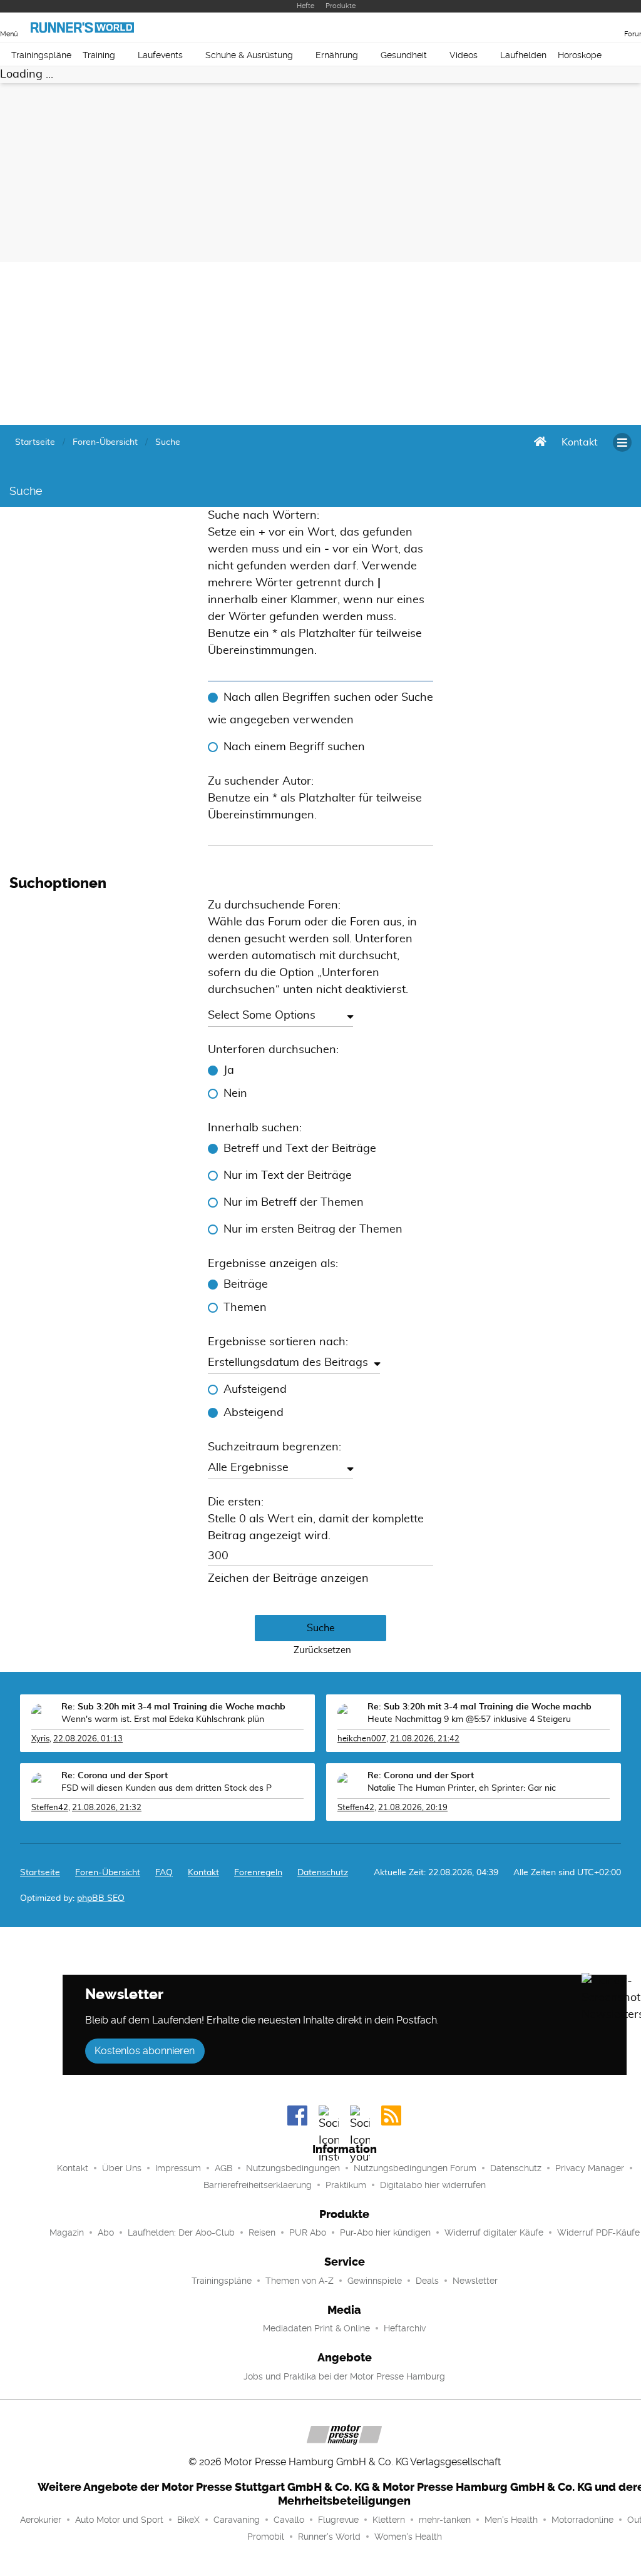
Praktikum (346, 2185)
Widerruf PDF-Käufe (598, 2232)
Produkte (341, 6)
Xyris (40, 1739)
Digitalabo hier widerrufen (433, 2185)
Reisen (262, 2232)
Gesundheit (404, 55)
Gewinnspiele (375, 2281)
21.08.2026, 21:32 (107, 1808)
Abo (106, 2232)
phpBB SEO (101, 1898)
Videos (464, 55)
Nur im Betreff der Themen (294, 1203)
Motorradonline (582, 2520)
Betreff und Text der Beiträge (300, 1149)
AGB (223, 2168)
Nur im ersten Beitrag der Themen (313, 1229)
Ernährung (337, 55)
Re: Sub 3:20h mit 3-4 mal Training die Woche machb (173, 1707)
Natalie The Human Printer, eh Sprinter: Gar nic (462, 1788)
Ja (229, 1071)
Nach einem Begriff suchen (294, 747)
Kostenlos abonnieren (145, 2051)
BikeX (188, 2520)
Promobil (266, 2537)
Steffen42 (50, 1808)
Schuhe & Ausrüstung (249, 55)
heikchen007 (362, 1739)
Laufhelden (523, 55)
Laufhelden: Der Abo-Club (181, 2232)
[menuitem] (580, 442)
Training (99, 55)
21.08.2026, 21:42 (425, 1739)
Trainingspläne (41, 55)
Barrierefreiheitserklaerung (258, 2185)
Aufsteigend (255, 1390)
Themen (245, 1308)
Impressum (178, 2168)
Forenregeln (258, 1873)
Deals (427, 2281)
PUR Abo (308, 2232)
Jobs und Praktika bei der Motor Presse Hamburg (344, 2376)
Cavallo (289, 2520)
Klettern (389, 2520)
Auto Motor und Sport (119, 2520)
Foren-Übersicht (108, 1873)
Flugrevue (338, 2520)
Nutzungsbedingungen (293, 2168)
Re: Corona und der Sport (115, 1776)
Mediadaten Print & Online (316, 2328)
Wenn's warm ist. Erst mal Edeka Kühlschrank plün (163, 1719)
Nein (235, 1094)
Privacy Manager (590, 2168)
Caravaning (237, 2520)
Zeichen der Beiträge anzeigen (288, 1579)
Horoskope (580, 55)
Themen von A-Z (300, 2281)
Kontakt (73, 2168)
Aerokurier (41, 2520)
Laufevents (160, 55)
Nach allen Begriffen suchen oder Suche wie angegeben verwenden (320, 709)
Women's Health (408, 2537)
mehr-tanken (445, 2520)
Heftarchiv (405, 2328)
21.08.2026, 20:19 (413, 1808)
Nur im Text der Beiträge (288, 1176)
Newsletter (475, 2281)
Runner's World (329, 2537)
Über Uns (122, 2168)
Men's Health (511, 2520)
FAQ (164, 1873)
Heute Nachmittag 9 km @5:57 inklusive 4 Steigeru (469, 1719)
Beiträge (246, 1285)
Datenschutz (323, 1873)
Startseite (40, 1873)
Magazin (67, 2232)
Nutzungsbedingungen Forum (415, 2168)
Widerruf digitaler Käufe (494, 2232)
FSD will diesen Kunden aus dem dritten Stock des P (167, 1788)
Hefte (305, 6)
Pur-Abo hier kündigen (385, 2232)
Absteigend (254, 1413)
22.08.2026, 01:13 (88, 1739)
